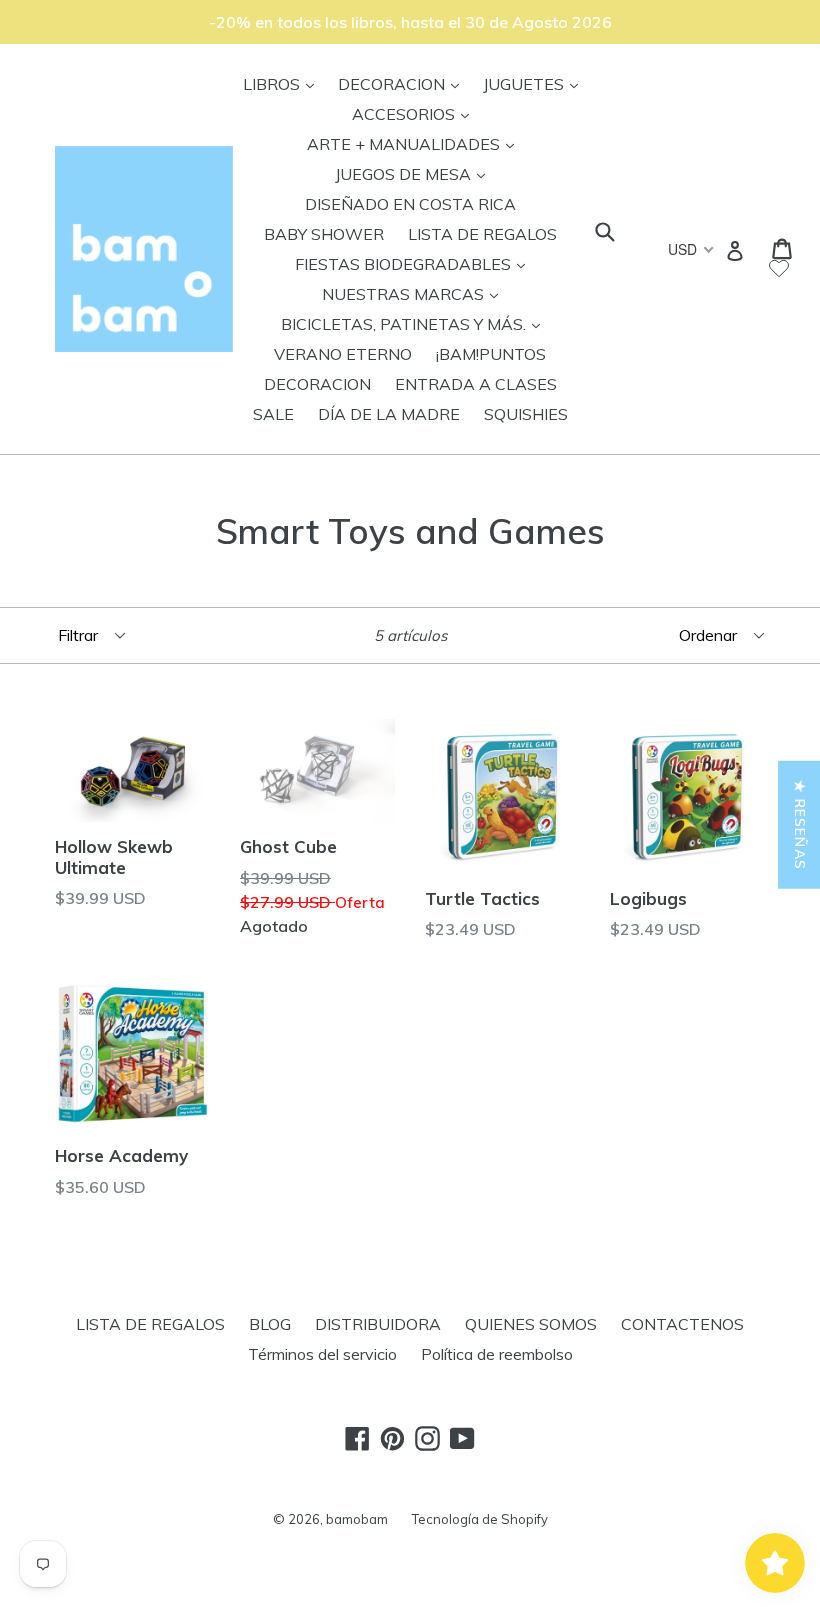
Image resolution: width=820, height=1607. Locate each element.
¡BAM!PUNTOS (491, 354)
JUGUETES (535, 83)
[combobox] (689, 249)
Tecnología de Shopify (480, 1519)
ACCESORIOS (415, 113)
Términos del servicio (322, 1354)
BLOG (270, 1324)
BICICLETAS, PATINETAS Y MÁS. (415, 323)
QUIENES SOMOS (531, 1324)
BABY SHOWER (324, 234)
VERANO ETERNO (343, 354)
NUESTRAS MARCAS (415, 293)
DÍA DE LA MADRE (389, 414)
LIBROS (283, 83)
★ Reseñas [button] (800, 824)
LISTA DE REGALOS (482, 234)
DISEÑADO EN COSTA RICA (410, 204)
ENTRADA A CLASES (476, 384)
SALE (273, 414)
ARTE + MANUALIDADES (415, 143)
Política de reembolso (497, 1354)
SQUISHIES (526, 414)
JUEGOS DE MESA (415, 173)
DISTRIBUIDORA (378, 1324)
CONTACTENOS (682, 1324)
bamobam (357, 1519)
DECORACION (403, 83)
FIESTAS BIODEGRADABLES (415, 263)
